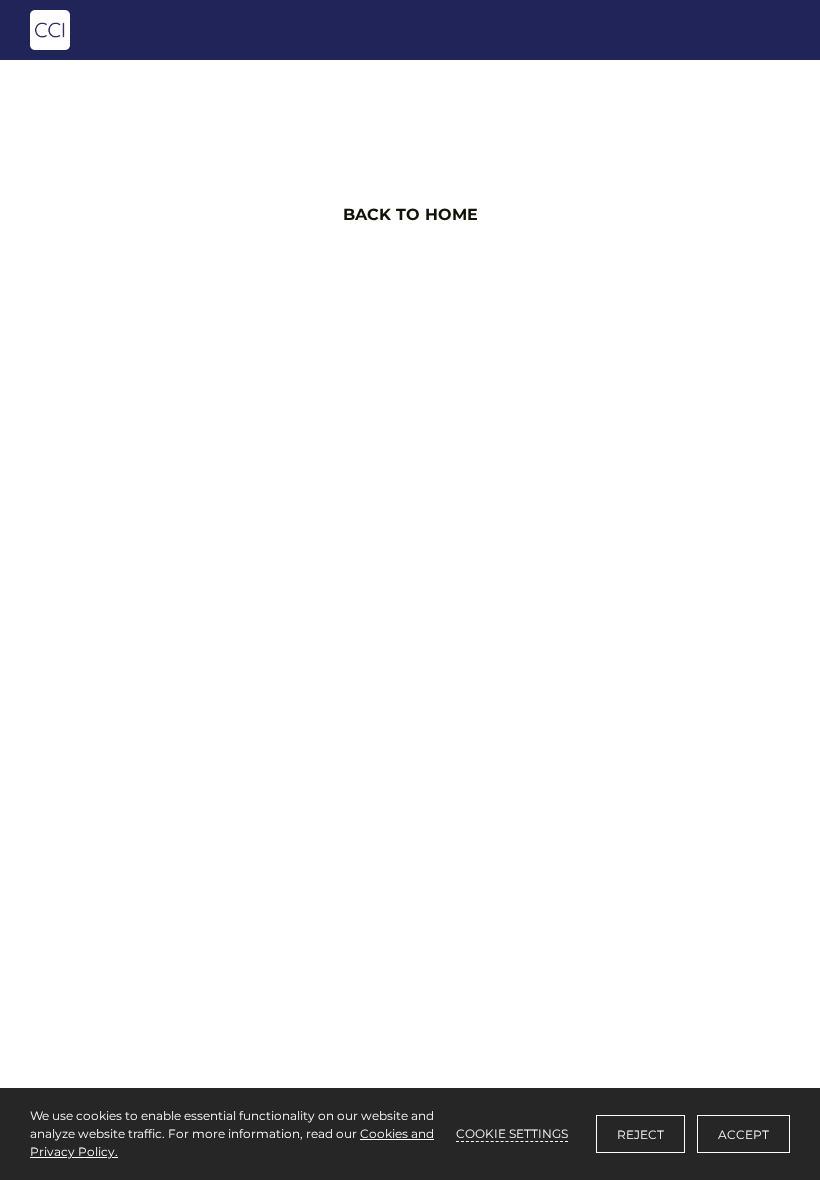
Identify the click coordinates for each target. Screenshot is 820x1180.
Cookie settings (512, 1133)
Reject (640, 1134)
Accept (743, 1134)
